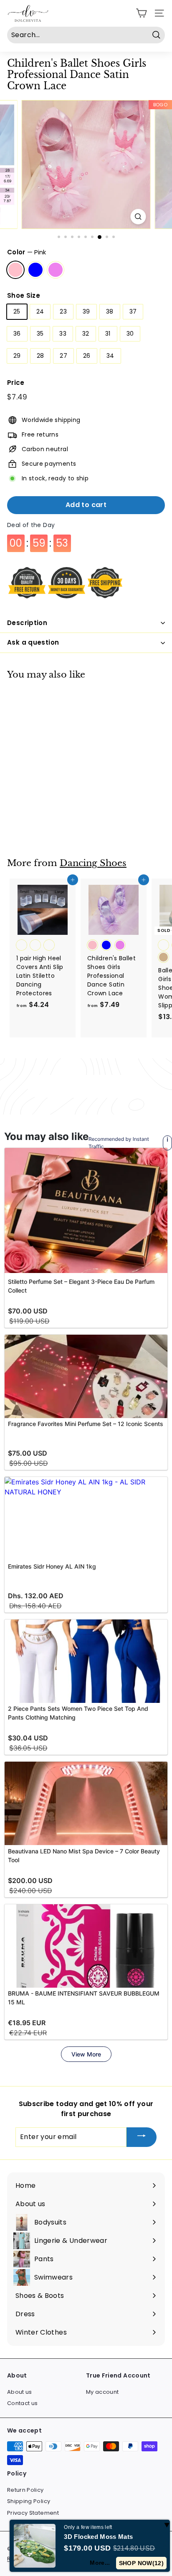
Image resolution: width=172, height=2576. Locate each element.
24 (40, 311)
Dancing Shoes (93, 863)
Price (16, 383)
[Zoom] (138, 217)
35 (40, 334)
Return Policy (25, 2490)
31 (108, 334)
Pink (15, 270)
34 (110, 356)
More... (100, 2563)
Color (27, 252)
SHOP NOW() (141, 2563)
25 (17, 311)
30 (130, 334)
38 (110, 311)
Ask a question (33, 642)
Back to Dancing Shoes (92, 1086)
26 (87, 356)
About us (20, 2392)
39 (86, 311)
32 (86, 334)
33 (63, 334)
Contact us (23, 2403)
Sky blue (35, 270)
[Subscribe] (142, 2137)
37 (133, 311)
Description (27, 623)
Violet (56, 270)
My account (102, 2392)
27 (63, 356)
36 (17, 334)
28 (40, 356)
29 (17, 356)
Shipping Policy (29, 2501)
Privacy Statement (33, 2513)
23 (63, 311)
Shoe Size (24, 295)
